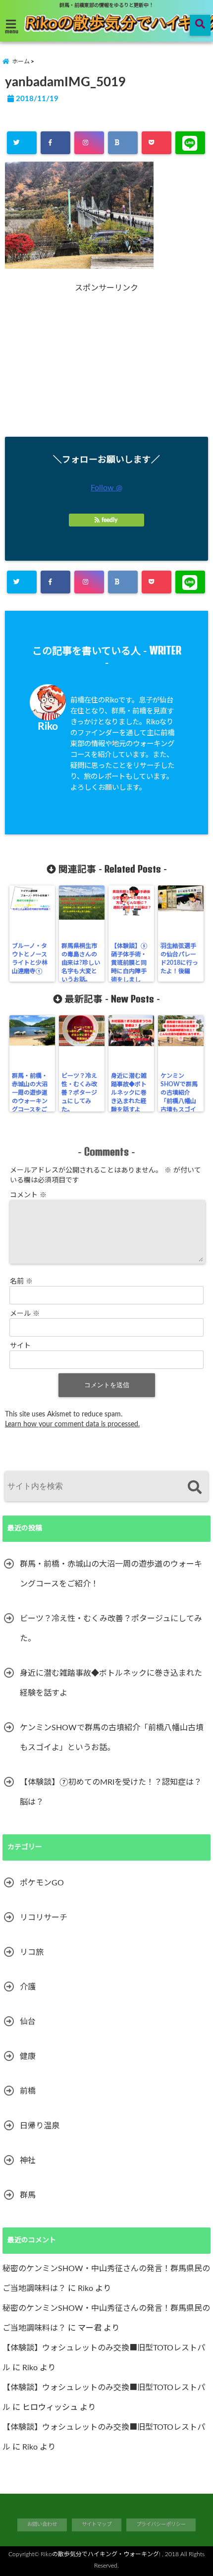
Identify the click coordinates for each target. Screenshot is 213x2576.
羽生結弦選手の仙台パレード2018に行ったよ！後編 (179, 959)
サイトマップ (97, 2524)
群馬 (28, 2195)
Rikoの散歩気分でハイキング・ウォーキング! (101, 2554)
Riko (48, 727)
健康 (28, 2056)
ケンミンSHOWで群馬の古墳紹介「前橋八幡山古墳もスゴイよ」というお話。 (179, 1101)
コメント (28, 1195)
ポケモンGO (42, 1883)
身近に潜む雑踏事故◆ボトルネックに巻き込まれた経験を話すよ (129, 1093)
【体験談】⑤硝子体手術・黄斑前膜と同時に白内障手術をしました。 (129, 967)
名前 (21, 1282)
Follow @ (106, 488)
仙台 (28, 2022)
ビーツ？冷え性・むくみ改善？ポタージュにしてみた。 (79, 1093)
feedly (109, 520)
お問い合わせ (42, 2524)
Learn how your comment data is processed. (72, 1424)
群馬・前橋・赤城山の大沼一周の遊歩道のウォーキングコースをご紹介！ (30, 1097)
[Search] (194, 1488)
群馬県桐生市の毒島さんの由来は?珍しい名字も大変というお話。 (81, 963)
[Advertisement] (106, 362)
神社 (28, 2161)
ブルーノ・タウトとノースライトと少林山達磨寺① (30, 959)
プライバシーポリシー (161, 2524)
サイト (20, 1346)
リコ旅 (32, 1952)
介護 (28, 1987)
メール (25, 1314)
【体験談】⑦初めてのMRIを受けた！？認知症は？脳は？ (111, 1792)
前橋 (28, 2091)
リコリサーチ (44, 1918)
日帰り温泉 (40, 2126)
